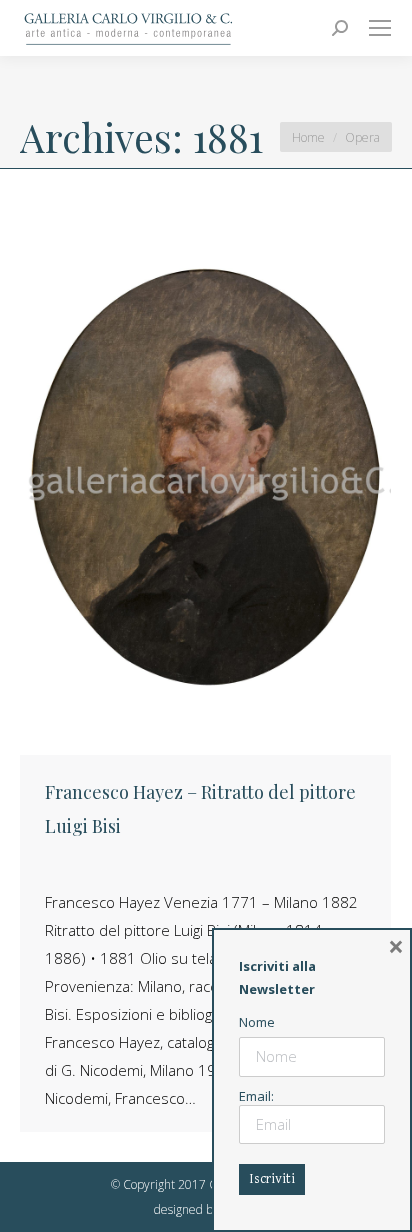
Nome (257, 1022)
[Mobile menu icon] (380, 28)
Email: (256, 1096)
